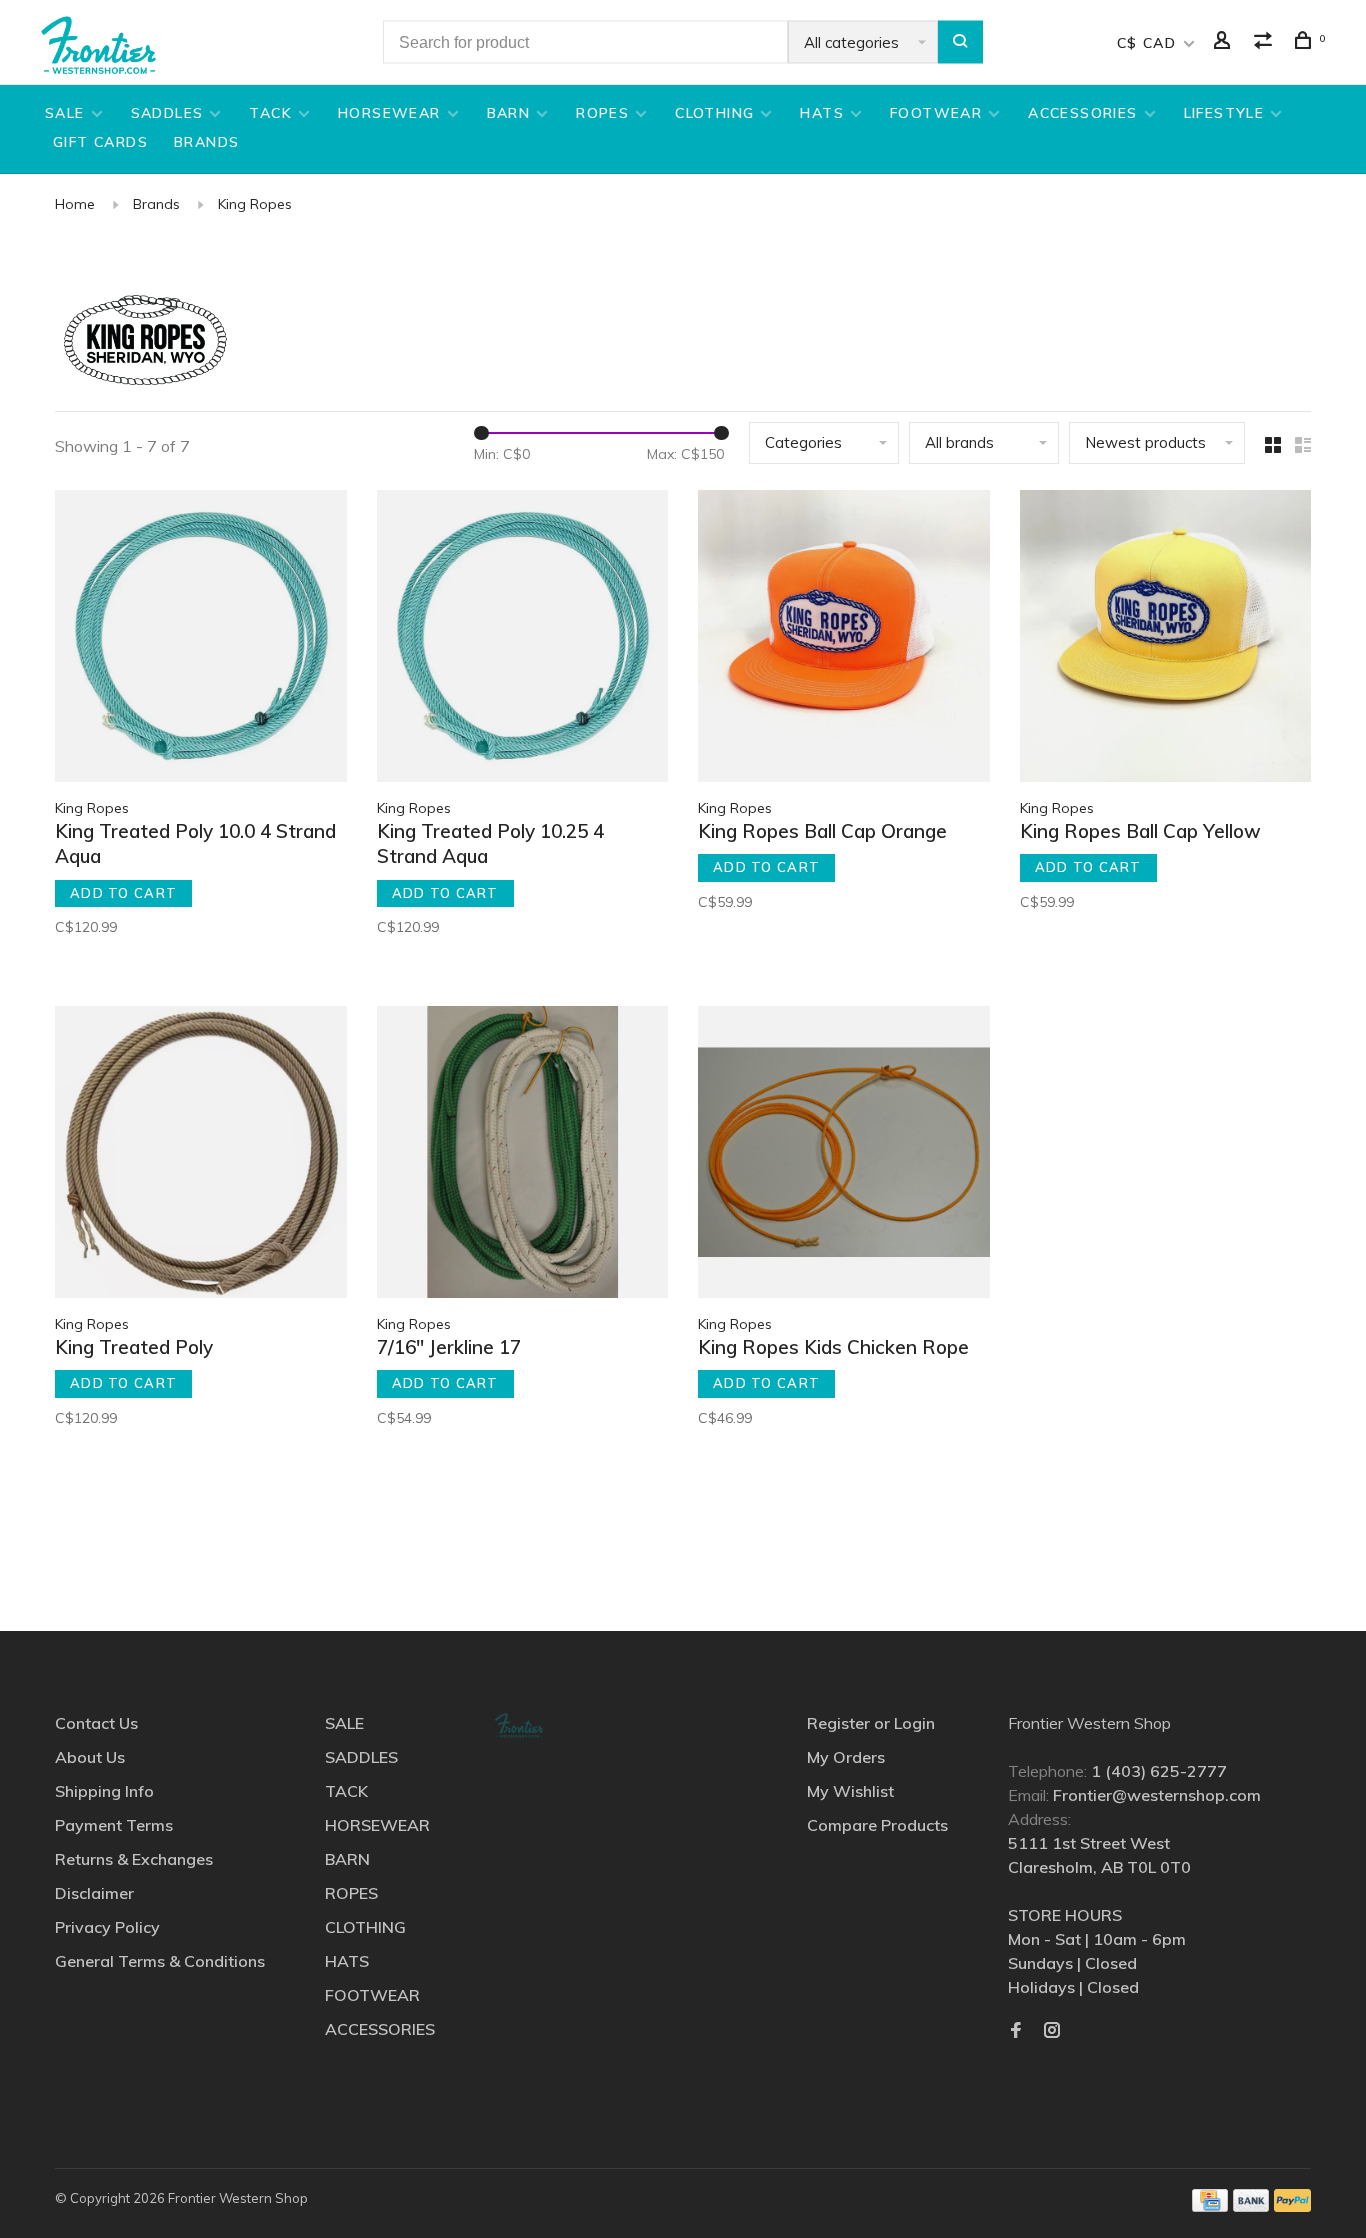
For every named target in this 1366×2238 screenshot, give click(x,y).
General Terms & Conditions (160, 1961)
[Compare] (1266, 43)
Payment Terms (114, 1825)
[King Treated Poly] (201, 1155)
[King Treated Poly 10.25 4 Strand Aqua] (523, 639)
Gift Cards (100, 142)
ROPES (602, 113)
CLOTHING (714, 113)
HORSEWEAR (389, 113)
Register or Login (871, 1723)
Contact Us (96, 1723)
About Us (90, 1757)
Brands (156, 204)
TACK (270, 113)
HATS (822, 113)
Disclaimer (94, 1893)
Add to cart (123, 893)
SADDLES (167, 113)
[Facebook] (1016, 2031)
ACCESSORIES (1082, 113)
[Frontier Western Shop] (519, 1725)
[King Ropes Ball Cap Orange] (844, 639)
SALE (65, 113)
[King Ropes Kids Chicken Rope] (844, 1155)
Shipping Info (104, 1791)
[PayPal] (1292, 2206)
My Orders (846, 1757)
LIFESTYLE (1224, 113)
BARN (509, 113)
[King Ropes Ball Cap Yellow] (1166, 639)
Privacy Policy (107, 1927)
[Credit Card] (1210, 2206)
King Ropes (255, 204)
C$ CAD (1149, 43)
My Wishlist (850, 1791)
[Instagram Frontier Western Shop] (1052, 2031)
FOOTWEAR (936, 113)
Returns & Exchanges (134, 1859)
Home (75, 204)
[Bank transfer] (1251, 2206)
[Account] (1225, 43)
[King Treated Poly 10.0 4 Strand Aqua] (201, 639)
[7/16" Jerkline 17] (523, 1155)
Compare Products (877, 1825)
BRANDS (206, 142)
